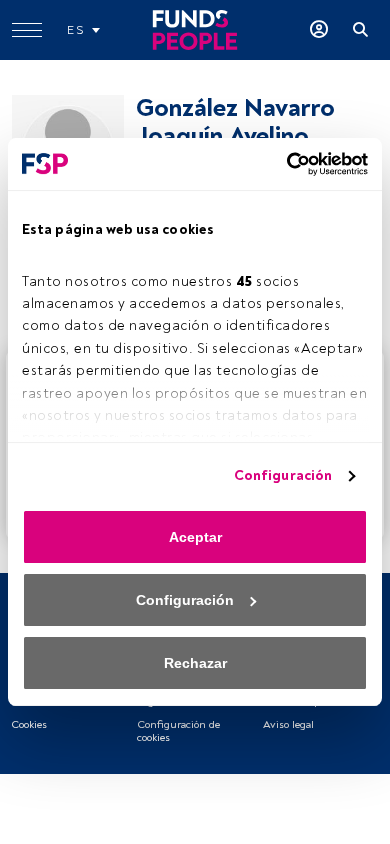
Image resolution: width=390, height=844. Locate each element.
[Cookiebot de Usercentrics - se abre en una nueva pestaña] (281, 164)
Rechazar (195, 663)
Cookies (29, 724)
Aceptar (195, 537)
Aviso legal (288, 724)
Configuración (283, 475)
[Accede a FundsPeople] (319, 30)
